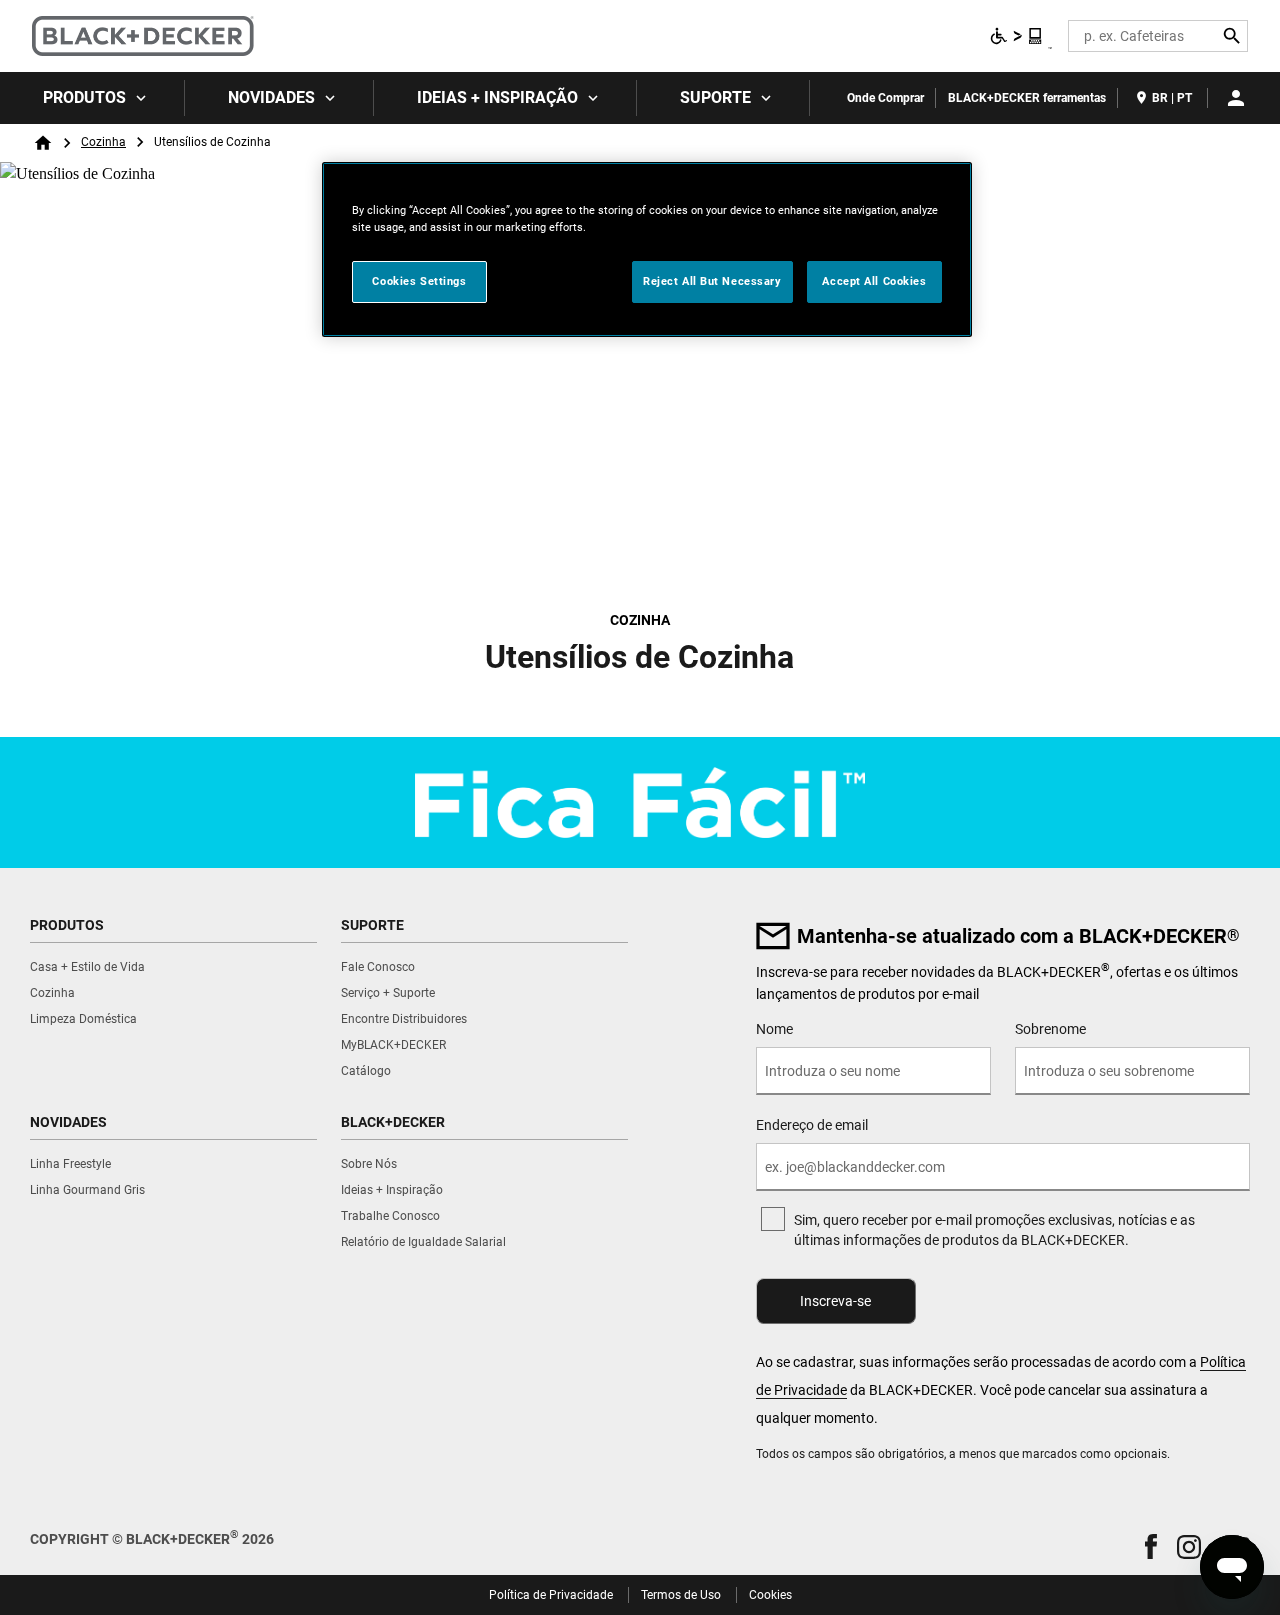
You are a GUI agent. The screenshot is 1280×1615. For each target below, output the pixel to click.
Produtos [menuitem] (84, 97)
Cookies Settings (419, 281)
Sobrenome (1050, 1029)
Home (43, 143)
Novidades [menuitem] (271, 97)
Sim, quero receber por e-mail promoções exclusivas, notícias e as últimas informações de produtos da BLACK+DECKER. (994, 1230)
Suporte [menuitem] (715, 97)
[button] (1151, 1546)
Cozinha (103, 142)
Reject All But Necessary (712, 281)
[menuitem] (92, 98)
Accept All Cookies (874, 281)
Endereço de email (812, 1125)
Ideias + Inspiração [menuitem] (497, 97)
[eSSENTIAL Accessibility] (1017, 36)
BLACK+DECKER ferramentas (1027, 98)
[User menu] (1236, 98)
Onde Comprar (885, 98)
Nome (774, 1029)
